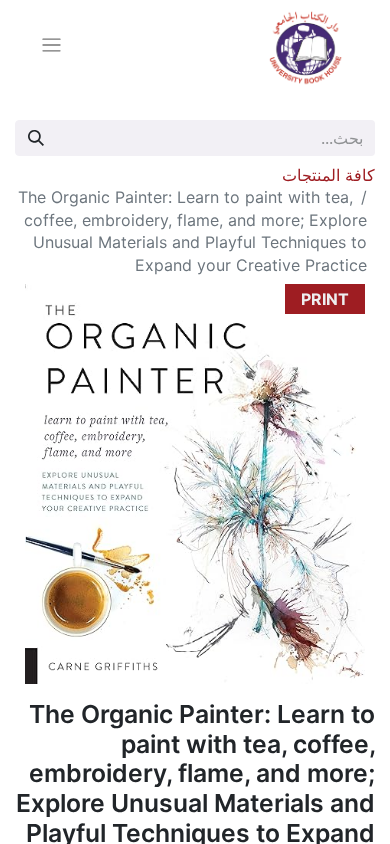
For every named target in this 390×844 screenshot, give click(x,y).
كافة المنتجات (328, 175)
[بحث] (36, 138)
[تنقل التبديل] (51, 48)
